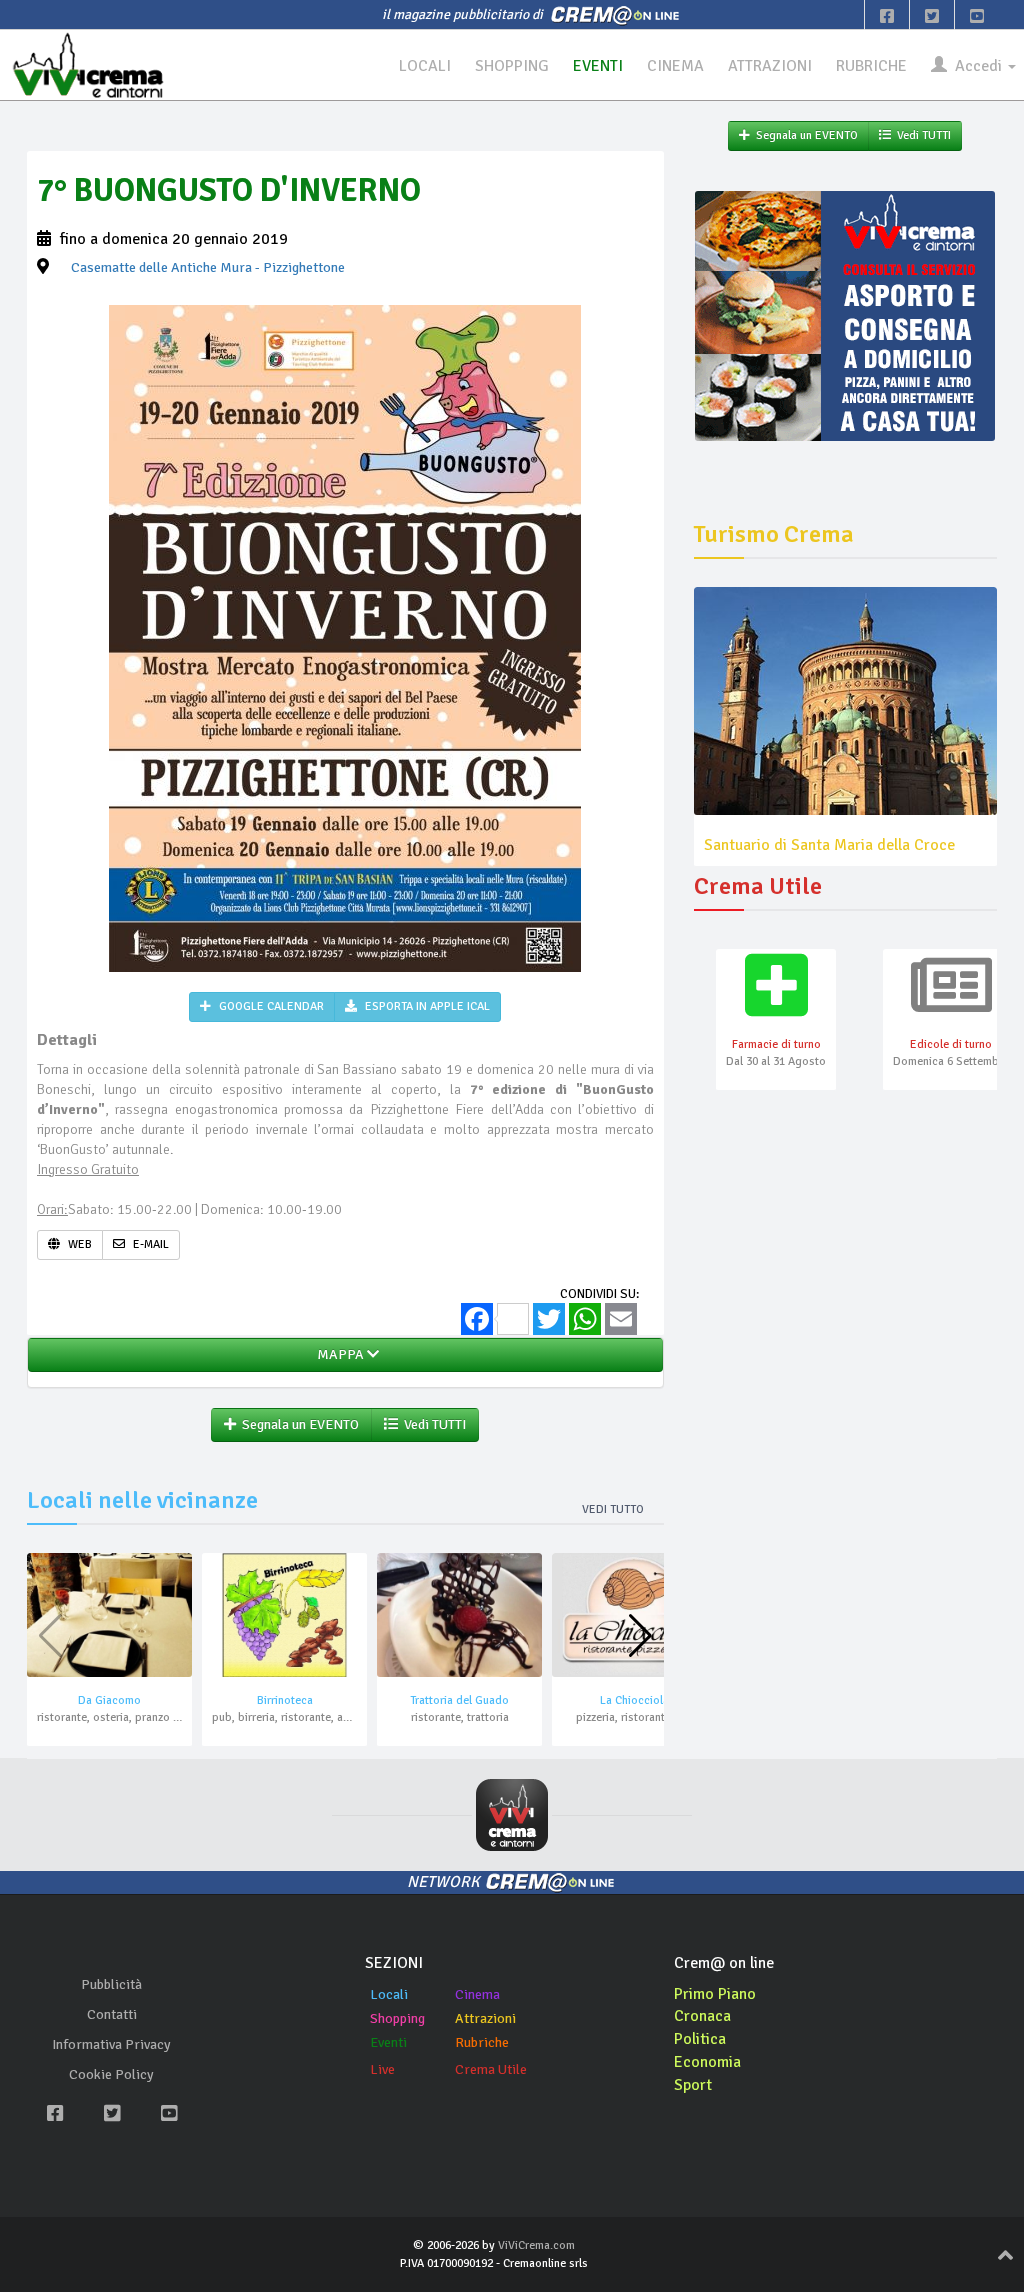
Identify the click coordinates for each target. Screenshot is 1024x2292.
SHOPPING (512, 66)
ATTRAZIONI (770, 66)
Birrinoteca (285, 1700)
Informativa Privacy (111, 2044)
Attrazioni (485, 2018)
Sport (693, 2085)
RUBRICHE (871, 66)
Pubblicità (111, 1984)
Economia (707, 2062)
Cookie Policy (111, 2074)
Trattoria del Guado (459, 1700)
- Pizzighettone (208, 267)
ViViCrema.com (536, 2245)
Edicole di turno (951, 1044)
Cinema (477, 1994)
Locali (389, 1994)
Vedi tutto (613, 1509)
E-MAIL (149, 1244)
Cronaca (702, 2016)
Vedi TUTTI (432, 1424)
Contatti (112, 2014)
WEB (78, 1244)
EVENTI (598, 66)
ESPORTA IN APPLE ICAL (426, 1006)
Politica (700, 2039)
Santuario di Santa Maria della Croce (829, 845)
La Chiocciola (634, 1700)
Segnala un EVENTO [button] (297, 1424)
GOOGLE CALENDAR (270, 1006)
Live (382, 2069)
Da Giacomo (109, 1700)
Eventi (388, 2042)
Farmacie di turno (776, 1044)
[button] (640, 1636)
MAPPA (339, 1354)
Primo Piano (715, 1994)
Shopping (397, 2018)
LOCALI (425, 66)
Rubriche (482, 2042)
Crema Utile (491, 2069)
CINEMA (675, 66)
